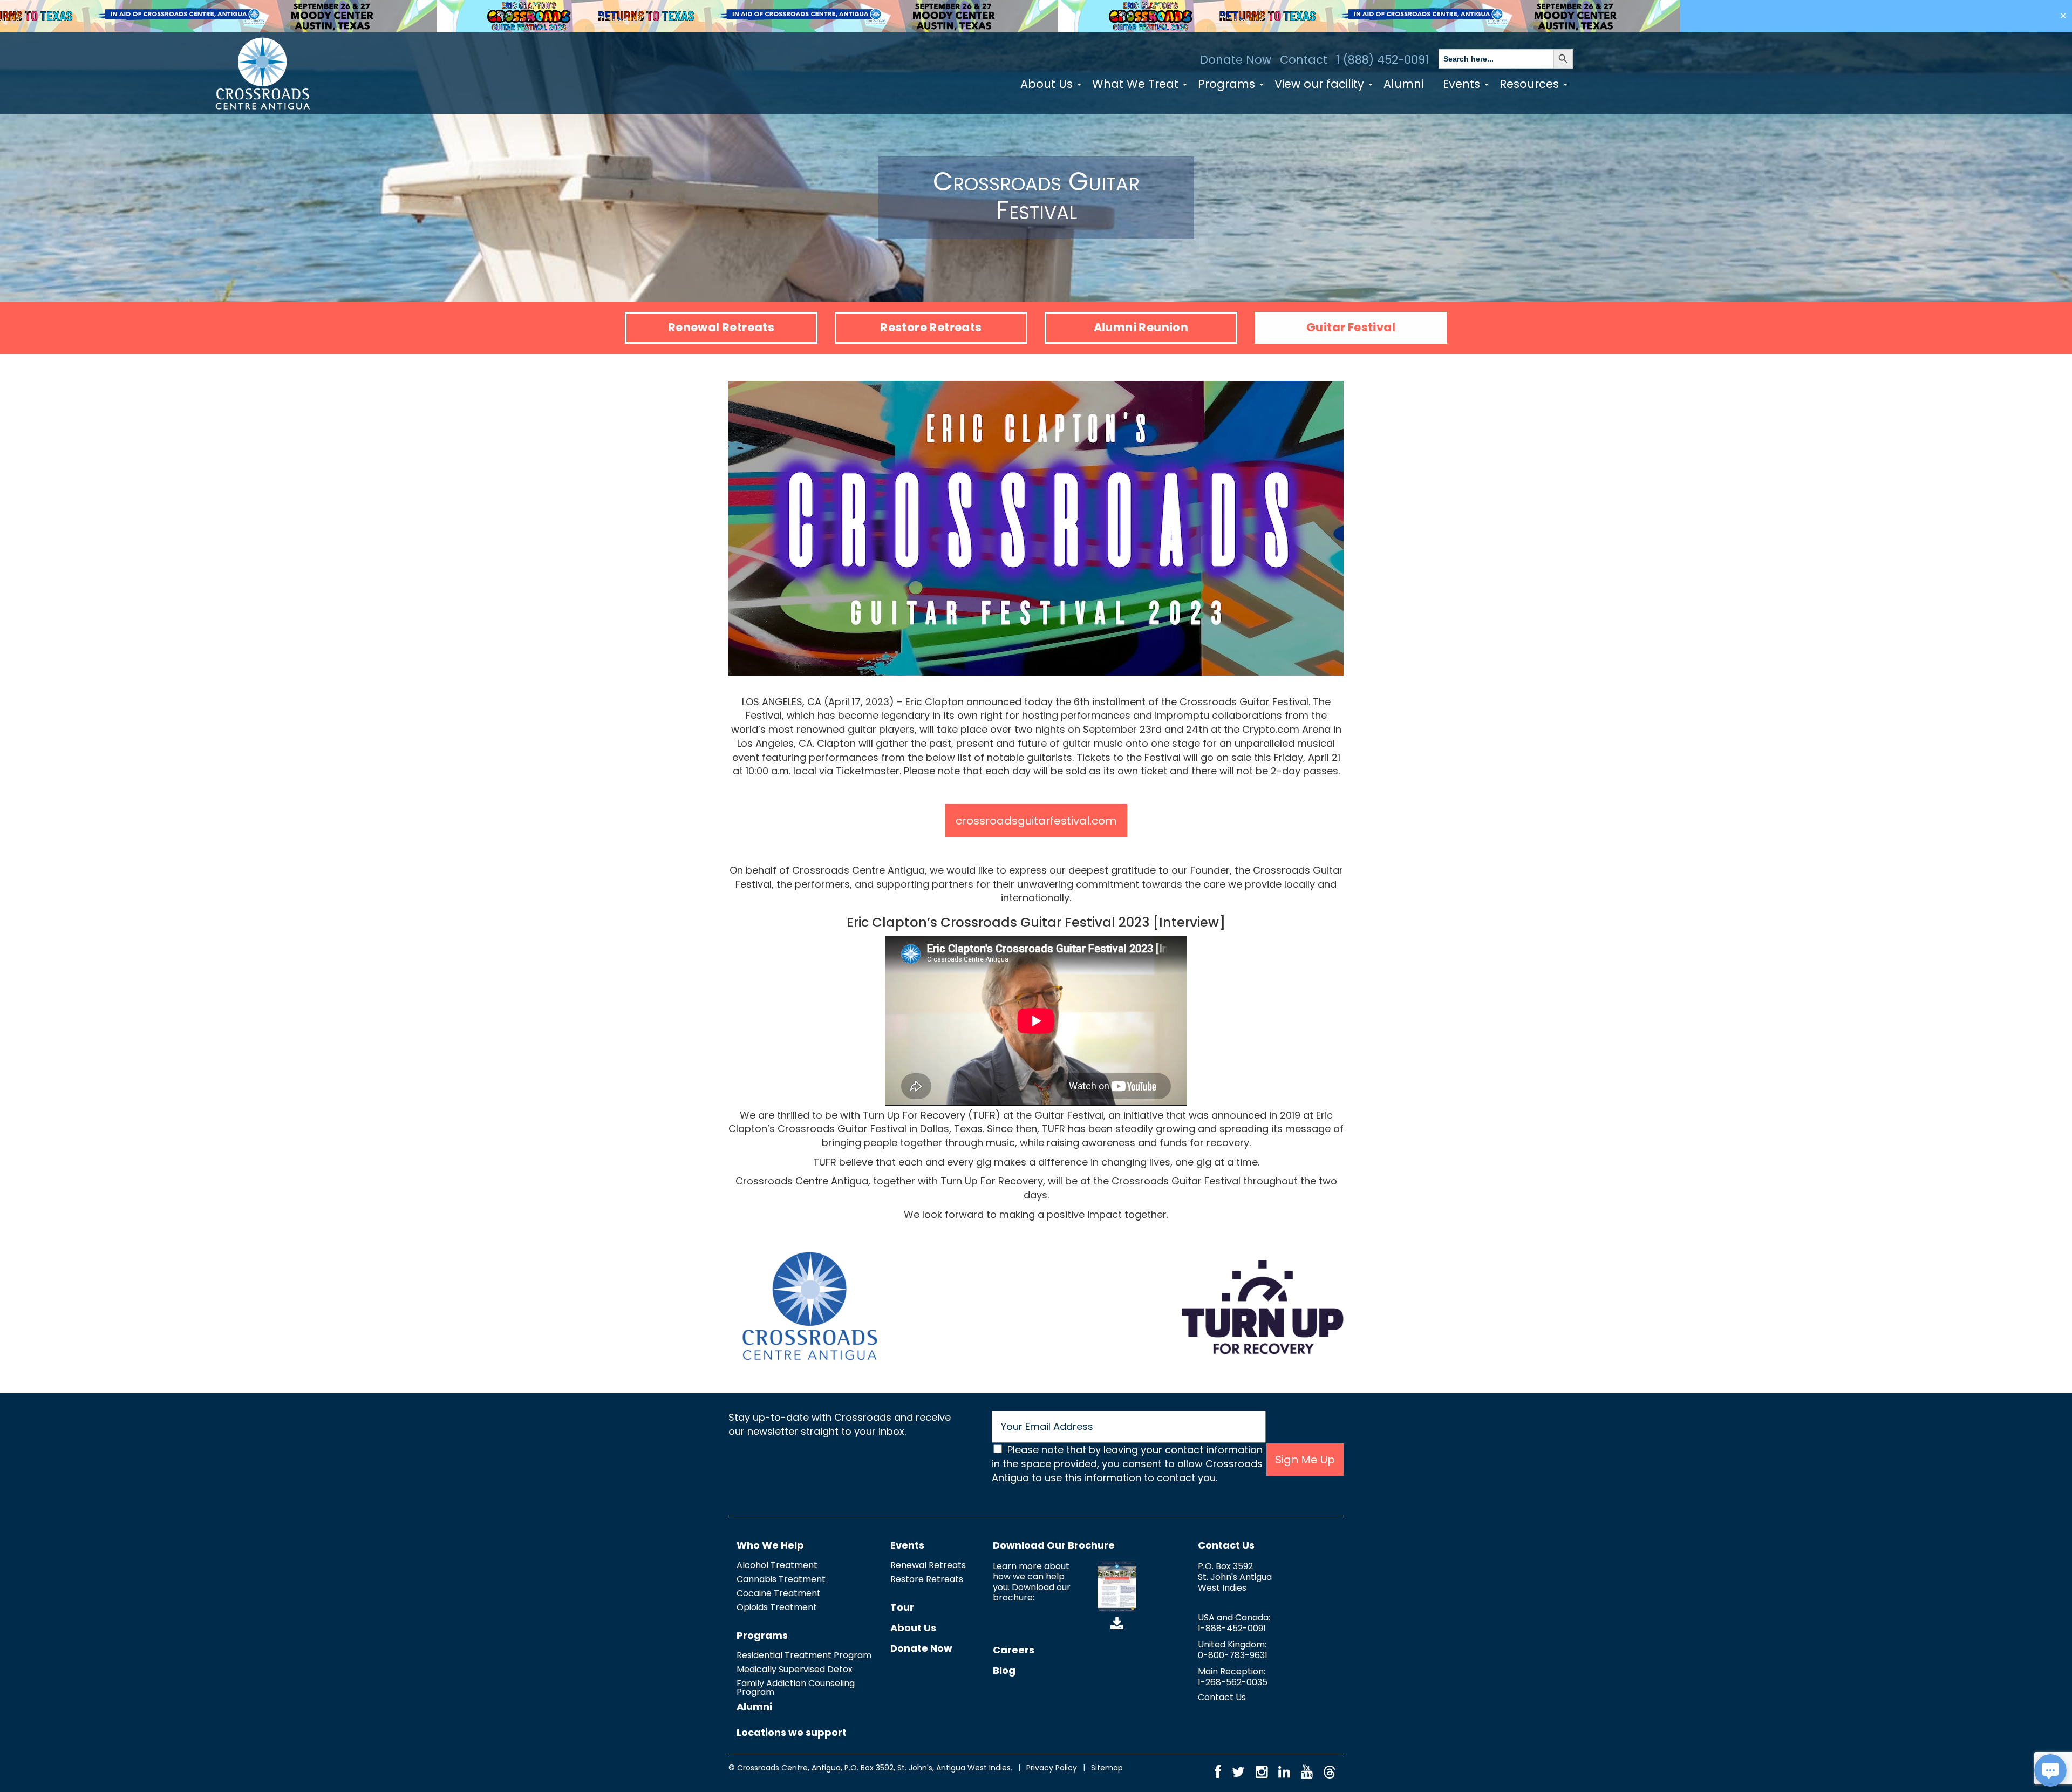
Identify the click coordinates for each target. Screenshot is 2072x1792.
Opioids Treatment (777, 1607)
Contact (1304, 60)
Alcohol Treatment (777, 1565)
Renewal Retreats (721, 327)
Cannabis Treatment (781, 1579)
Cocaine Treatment (779, 1593)
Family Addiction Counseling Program (796, 1688)
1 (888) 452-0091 (1382, 60)
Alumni (1403, 84)
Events (1463, 84)
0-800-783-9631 (1233, 1655)
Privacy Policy (1052, 1768)
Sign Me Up (1305, 1460)
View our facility (1321, 84)
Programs (1228, 84)
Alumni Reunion (1141, 327)
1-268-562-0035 (1233, 1682)
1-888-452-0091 (1232, 1628)
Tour (902, 1607)
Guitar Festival (1351, 327)
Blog (1004, 1670)
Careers (1014, 1650)
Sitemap (1107, 1768)
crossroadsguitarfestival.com (1036, 821)
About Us (1048, 84)
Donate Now (1236, 60)
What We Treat (1137, 84)
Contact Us (1226, 1545)
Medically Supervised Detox (795, 1669)
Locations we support (792, 1732)
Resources (1531, 84)
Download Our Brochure (1054, 1545)
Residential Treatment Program (804, 1655)
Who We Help (770, 1545)
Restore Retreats (931, 327)
